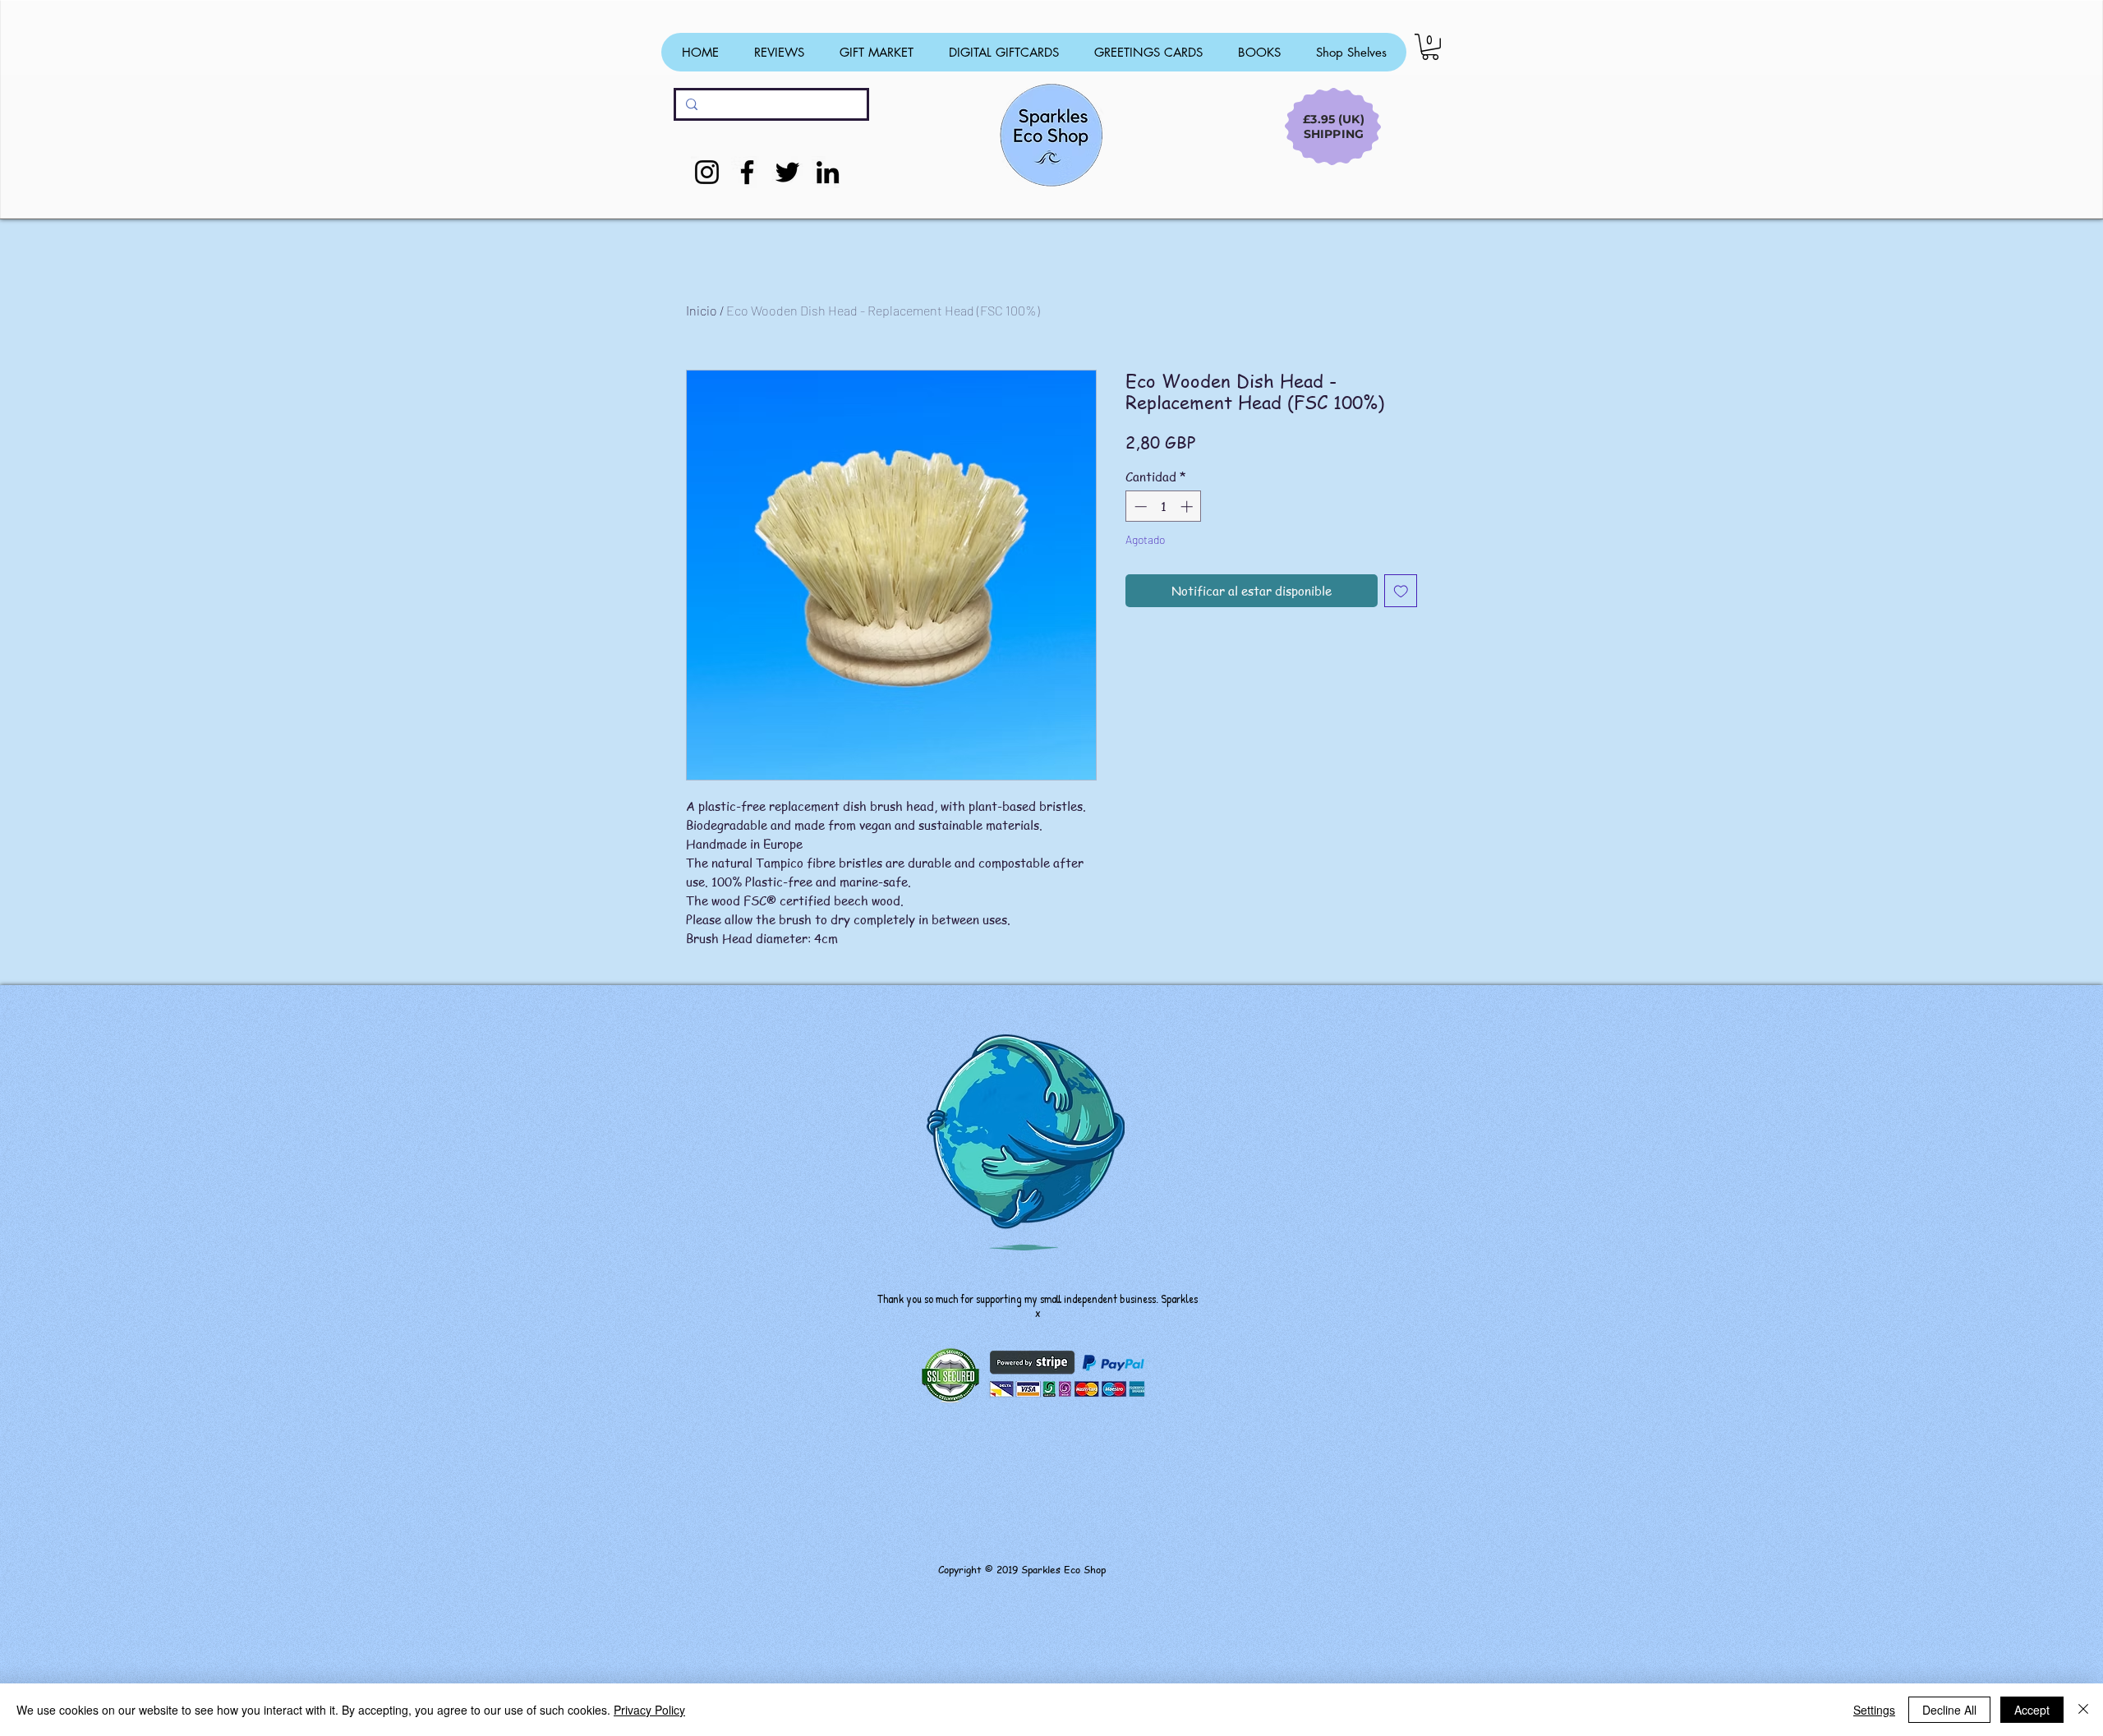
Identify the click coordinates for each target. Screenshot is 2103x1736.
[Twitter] (787, 172)
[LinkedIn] (828, 172)
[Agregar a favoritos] (1401, 591)
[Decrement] (1139, 507)
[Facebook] (747, 172)
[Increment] (1188, 507)
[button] (1430, 47)
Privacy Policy (649, 1710)
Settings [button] (1874, 1710)
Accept (2032, 1710)
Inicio (702, 310)
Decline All (1949, 1710)
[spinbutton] (1164, 507)
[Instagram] (707, 172)
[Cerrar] (2083, 1710)
